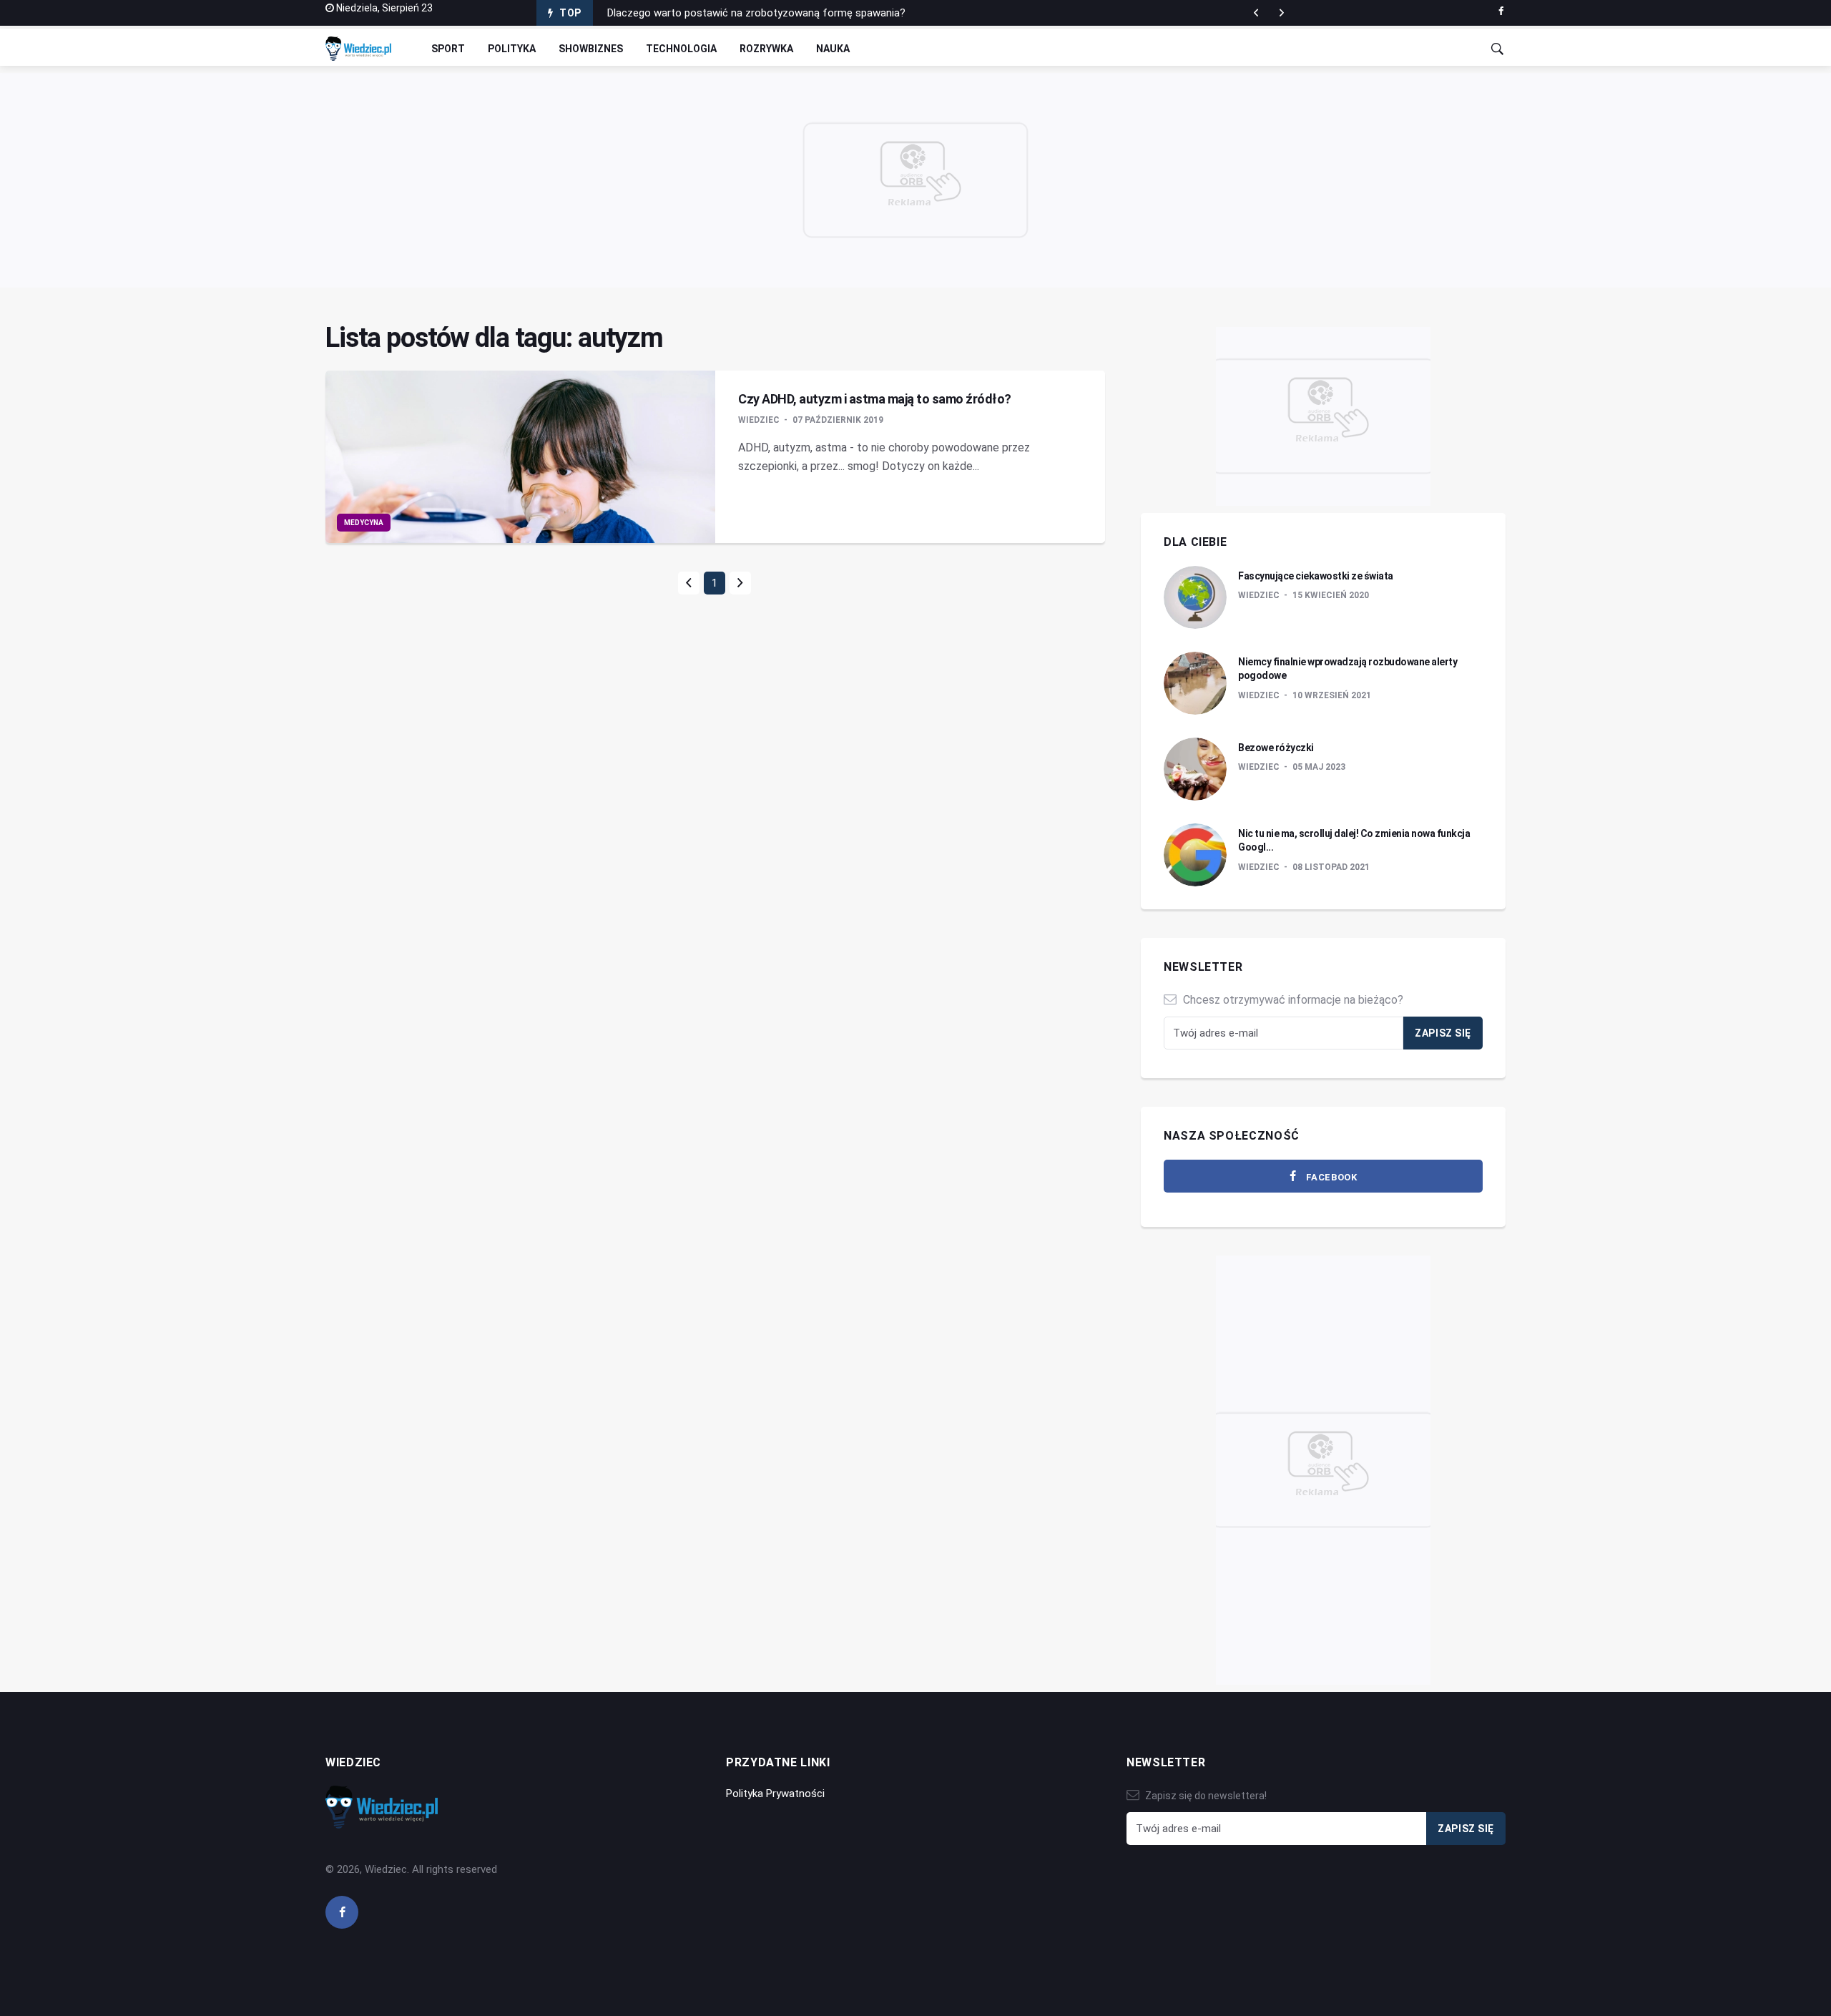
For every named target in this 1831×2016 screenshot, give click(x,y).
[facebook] (1501, 11)
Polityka (512, 49)
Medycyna (364, 523)
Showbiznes (591, 49)
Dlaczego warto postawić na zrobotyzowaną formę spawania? (756, 13)
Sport (448, 49)
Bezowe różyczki (1276, 748)
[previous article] (1282, 13)
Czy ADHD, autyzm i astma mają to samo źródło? (875, 399)
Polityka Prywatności (775, 1794)
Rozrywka (766, 49)
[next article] (1256, 13)
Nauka (833, 49)
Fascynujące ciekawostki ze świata (1316, 576)
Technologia (681, 49)
